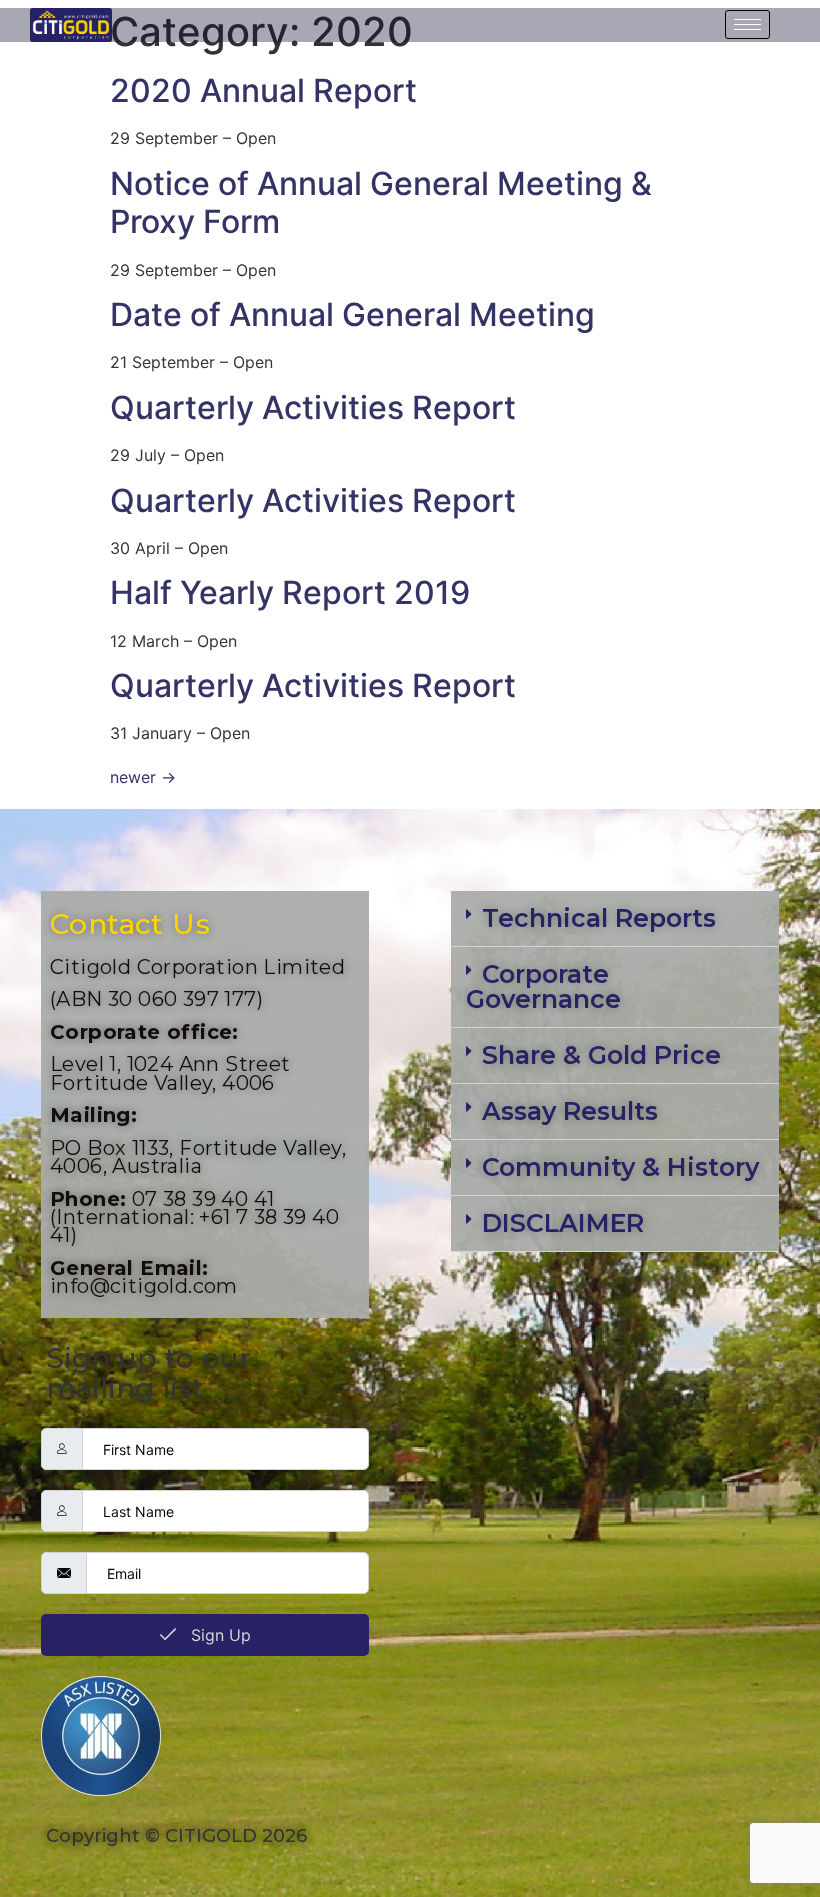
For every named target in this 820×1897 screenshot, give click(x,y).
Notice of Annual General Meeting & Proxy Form (381, 202)
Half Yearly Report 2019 (290, 592)
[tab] (615, 919)
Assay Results (570, 1111)
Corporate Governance (543, 986)
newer (143, 777)
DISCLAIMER (563, 1223)
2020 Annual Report (263, 90)
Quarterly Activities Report (313, 407)
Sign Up (218, 1635)
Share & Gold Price (601, 1055)
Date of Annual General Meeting (352, 314)
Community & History (620, 1167)
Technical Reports (599, 918)
